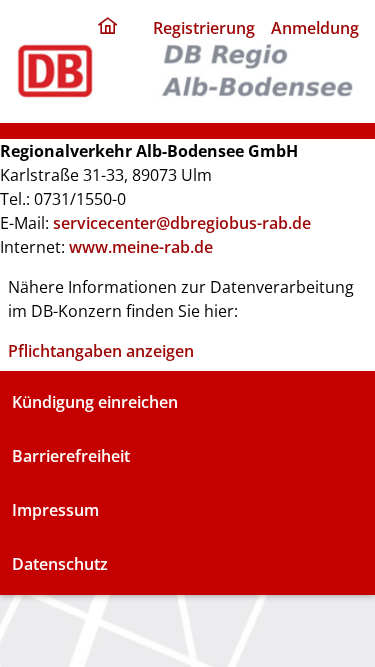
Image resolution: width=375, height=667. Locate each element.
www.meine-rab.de (141, 247)
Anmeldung (315, 28)
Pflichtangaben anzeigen (101, 351)
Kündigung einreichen (95, 402)
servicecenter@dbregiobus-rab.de (182, 223)
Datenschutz (60, 564)
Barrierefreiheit (71, 456)
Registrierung (204, 28)
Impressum (55, 510)
